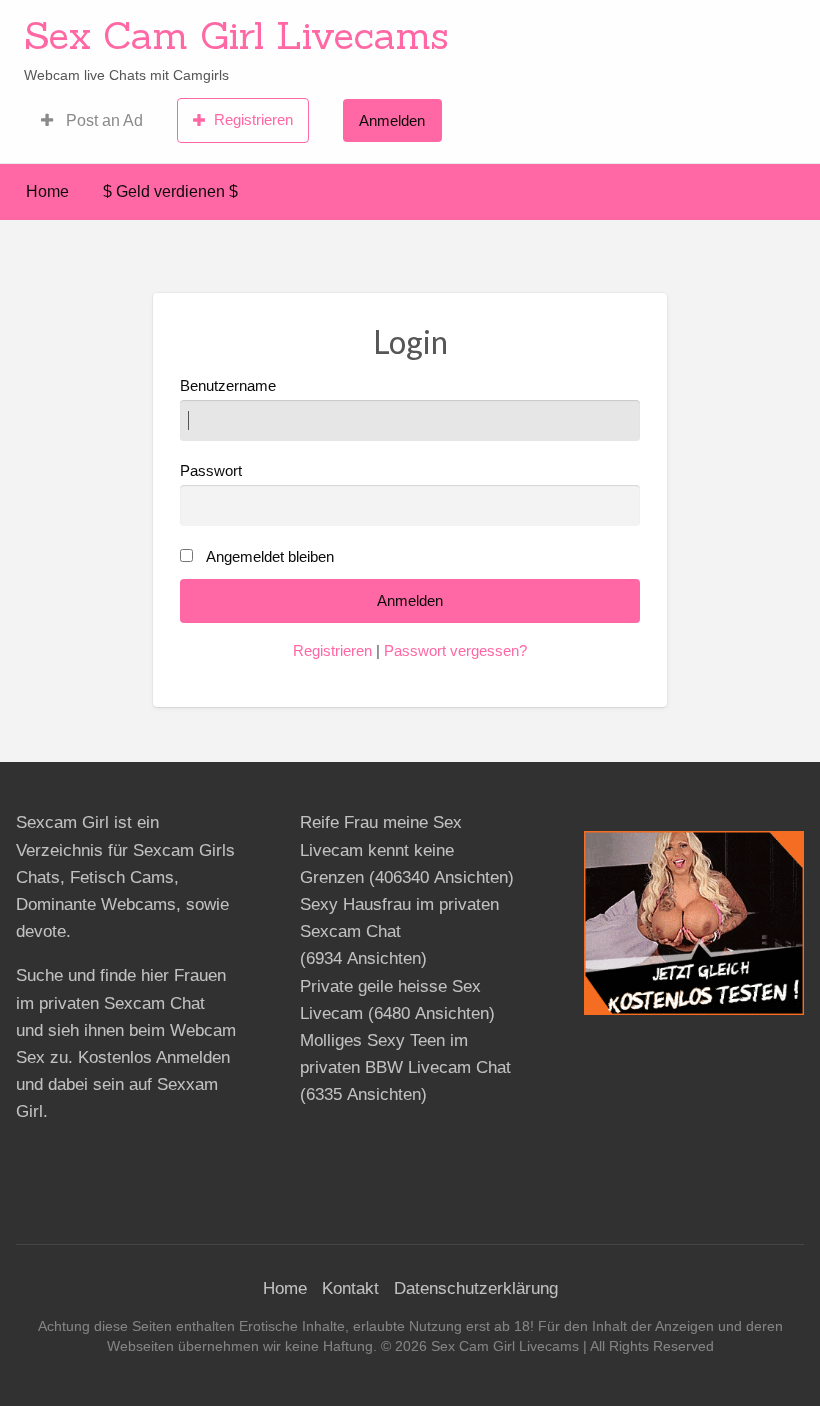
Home (47, 191)
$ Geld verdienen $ (170, 191)
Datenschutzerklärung (476, 1288)
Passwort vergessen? (455, 651)
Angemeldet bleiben (270, 557)
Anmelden (392, 120)
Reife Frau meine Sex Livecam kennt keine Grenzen (381, 849)
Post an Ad (102, 120)
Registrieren (253, 119)
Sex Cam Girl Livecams (236, 35)
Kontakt (350, 1288)
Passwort (211, 471)
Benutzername (228, 386)
